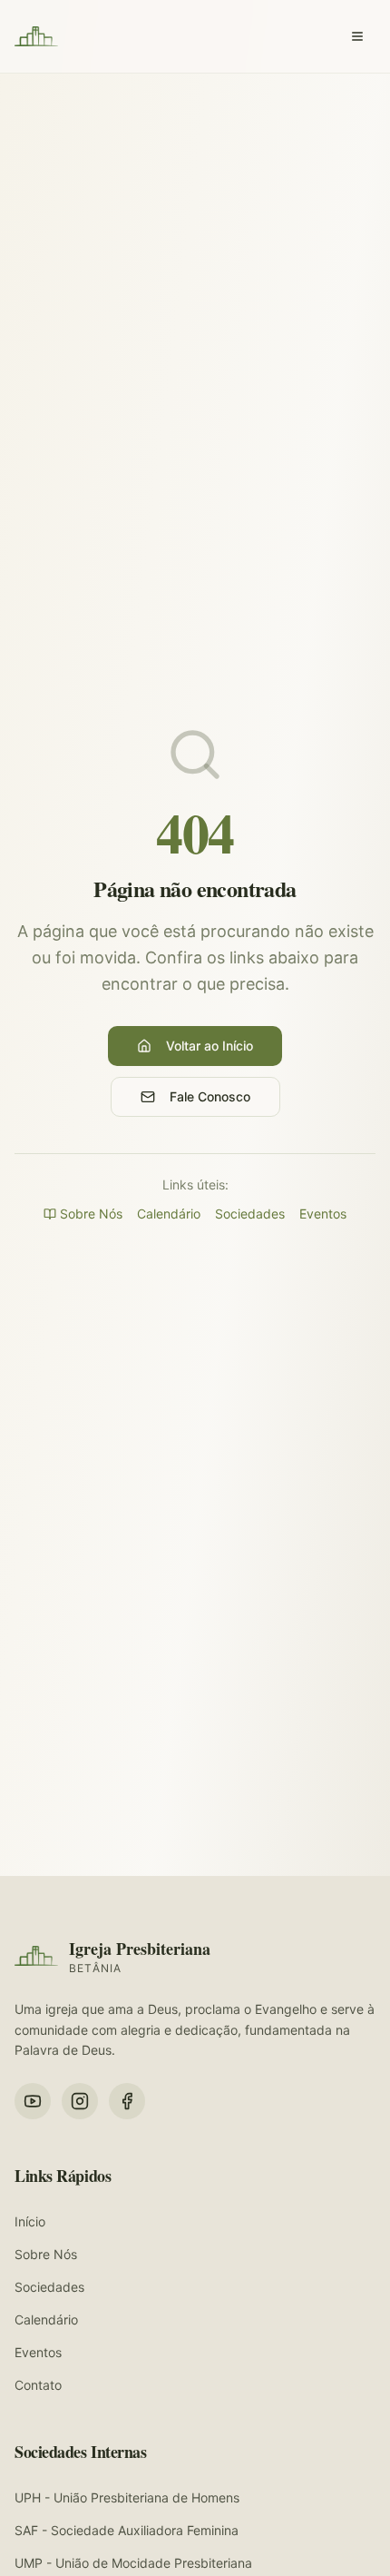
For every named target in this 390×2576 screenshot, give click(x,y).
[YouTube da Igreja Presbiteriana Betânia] (33, 2101)
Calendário (169, 1214)
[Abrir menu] (357, 36)
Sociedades (250, 1214)
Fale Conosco (210, 1096)
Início (30, 2221)
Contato (38, 2385)
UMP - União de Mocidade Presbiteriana (133, 2563)
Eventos (323, 1214)
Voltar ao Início (210, 1046)
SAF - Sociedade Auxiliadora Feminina (127, 2530)
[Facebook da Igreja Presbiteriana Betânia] (127, 2101)
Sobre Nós (91, 1214)
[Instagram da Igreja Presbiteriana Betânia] (80, 2101)
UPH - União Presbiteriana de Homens (127, 2497)
